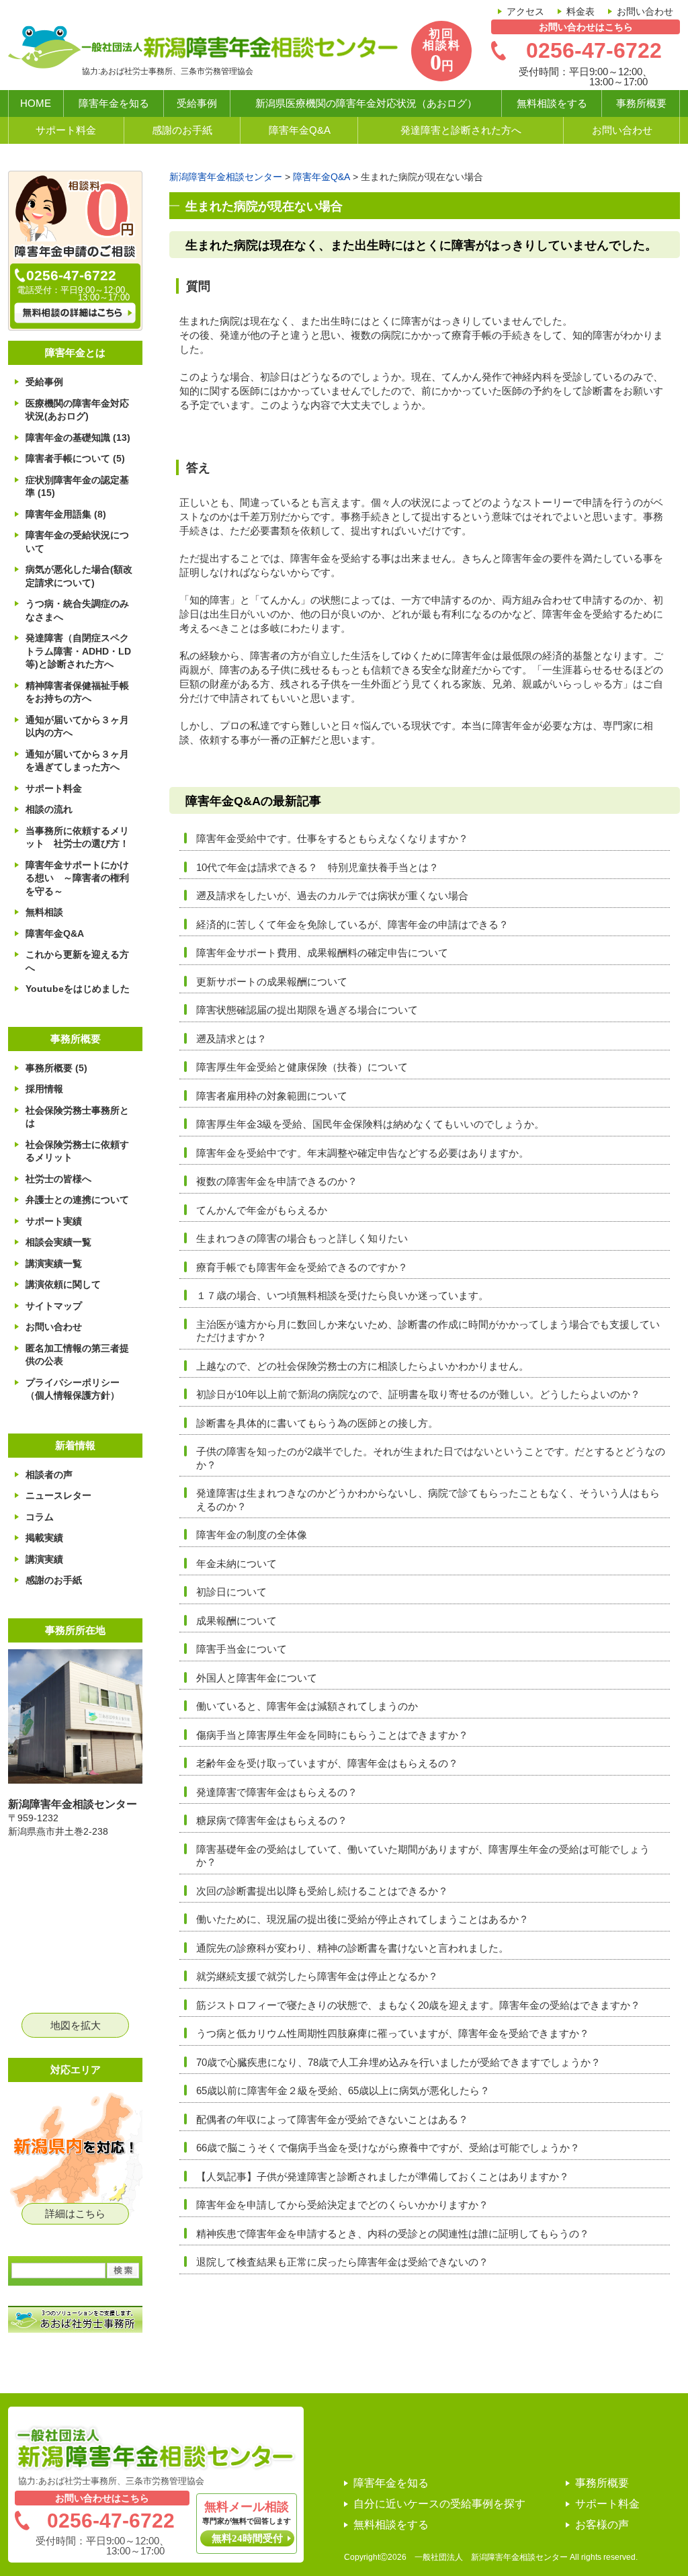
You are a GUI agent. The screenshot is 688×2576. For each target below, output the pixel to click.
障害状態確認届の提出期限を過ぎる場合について (312, 1010)
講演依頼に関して (63, 1284)
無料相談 (44, 912)
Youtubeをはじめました (78, 989)
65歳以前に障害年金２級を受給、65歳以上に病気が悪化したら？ (343, 2090)
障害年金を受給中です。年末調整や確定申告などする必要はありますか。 (362, 1153)
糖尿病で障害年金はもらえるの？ (272, 1820)
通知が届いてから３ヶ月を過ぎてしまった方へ (77, 761)
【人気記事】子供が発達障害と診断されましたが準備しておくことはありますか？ (383, 2176)
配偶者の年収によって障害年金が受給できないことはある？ (332, 2119)
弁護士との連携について (77, 1200)
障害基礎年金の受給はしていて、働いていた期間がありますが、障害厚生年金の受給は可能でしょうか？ (423, 1856)
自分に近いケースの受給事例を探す (439, 2504)
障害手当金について (242, 1649)
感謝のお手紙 (182, 130)
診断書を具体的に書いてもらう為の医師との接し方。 (317, 1423)
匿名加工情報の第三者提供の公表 (77, 1355)
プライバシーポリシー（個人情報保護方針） (73, 1389)
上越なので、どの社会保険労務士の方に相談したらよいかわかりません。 (362, 1366)
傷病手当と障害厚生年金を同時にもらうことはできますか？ (332, 1735)
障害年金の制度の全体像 (252, 1535)
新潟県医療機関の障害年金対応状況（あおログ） (366, 103)
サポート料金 (66, 130)
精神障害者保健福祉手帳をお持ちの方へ (77, 692)
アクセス (525, 11)
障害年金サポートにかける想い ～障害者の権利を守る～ (77, 878)
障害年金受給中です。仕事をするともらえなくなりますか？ (332, 838)
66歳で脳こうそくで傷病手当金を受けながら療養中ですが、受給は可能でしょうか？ (388, 2148)
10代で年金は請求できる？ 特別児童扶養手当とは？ (317, 867)
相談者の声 (49, 1474)
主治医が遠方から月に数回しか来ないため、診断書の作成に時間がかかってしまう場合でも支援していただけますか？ (428, 1331)
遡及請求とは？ (231, 1039)
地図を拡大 (76, 2025)
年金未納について (236, 1564)
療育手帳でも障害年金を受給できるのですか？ (302, 1267)
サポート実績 (54, 1221)
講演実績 (44, 1559)
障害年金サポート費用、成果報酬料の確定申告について (322, 953)
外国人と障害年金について (257, 1678)
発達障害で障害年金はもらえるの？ (277, 1792)
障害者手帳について (75, 458)
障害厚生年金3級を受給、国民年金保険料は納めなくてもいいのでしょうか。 (370, 1124)
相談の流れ (49, 809)
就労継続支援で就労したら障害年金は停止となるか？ (317, 1976)
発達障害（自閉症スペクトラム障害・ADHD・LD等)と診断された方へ (78, 651)
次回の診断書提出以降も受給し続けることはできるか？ (322, 1891)
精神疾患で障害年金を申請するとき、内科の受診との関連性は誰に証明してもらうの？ (393, 2234)
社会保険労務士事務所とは (77, 1117)
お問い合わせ (645, 11)
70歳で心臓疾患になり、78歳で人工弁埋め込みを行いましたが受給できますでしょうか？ (398, 2062)
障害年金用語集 (66, 514)
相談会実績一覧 (58, 1242)
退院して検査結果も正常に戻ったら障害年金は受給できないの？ (342, 2262)
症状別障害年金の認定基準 (77, 487)
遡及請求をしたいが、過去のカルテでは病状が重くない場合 (332, 896)
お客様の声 (602, 2525)
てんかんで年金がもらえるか (262, 1210)
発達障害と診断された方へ (461, 130)
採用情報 (44, 1089)
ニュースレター (58, 1495)
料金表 (580, 11)
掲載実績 (44, 1538)
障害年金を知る (114, 103)
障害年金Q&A (300, 130)
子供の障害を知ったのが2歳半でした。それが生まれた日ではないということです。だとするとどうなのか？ (431, 1458)
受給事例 (197, 103)
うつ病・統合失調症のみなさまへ (77, 610)
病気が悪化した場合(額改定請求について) (79, 576)
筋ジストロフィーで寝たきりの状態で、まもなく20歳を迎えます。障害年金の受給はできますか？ (418, 2005)
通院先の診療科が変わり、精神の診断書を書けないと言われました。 (352, 1948)
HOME (36, 103)
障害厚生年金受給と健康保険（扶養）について (302, 1067)
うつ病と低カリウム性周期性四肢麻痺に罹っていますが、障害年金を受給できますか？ (393, 2033)
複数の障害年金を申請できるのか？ (277, 1181)
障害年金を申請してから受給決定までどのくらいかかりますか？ (342, 2205)
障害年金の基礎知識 (78, 438)
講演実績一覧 (54, 1263)
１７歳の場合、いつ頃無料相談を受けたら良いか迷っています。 (342, 1295)
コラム (40, 1517)
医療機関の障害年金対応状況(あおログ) (77, 410)
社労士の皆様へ (58, 1179)
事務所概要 (641, 103)
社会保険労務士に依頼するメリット (77, 1151)
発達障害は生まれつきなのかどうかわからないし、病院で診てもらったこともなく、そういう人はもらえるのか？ (428, 1500)
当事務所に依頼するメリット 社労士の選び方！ (77, 837)
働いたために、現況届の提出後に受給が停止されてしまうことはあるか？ (362, 1919)
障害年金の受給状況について (77, 542)
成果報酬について (236, 1621)
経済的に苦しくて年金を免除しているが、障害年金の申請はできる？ (352, 924)
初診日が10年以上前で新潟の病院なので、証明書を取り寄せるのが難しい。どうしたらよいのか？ (418, 1394)
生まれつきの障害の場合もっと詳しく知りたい (302, 1238)
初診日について (231, 1592)
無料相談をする (552, 103)
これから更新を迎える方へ (77, 961)
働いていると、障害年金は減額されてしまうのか (307, 1706)
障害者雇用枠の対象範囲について (272, 1096)
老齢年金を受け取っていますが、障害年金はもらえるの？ (327, 1763)
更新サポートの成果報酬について (272, 982)
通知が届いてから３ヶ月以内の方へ (77, 726)
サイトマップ (54, 1306)
